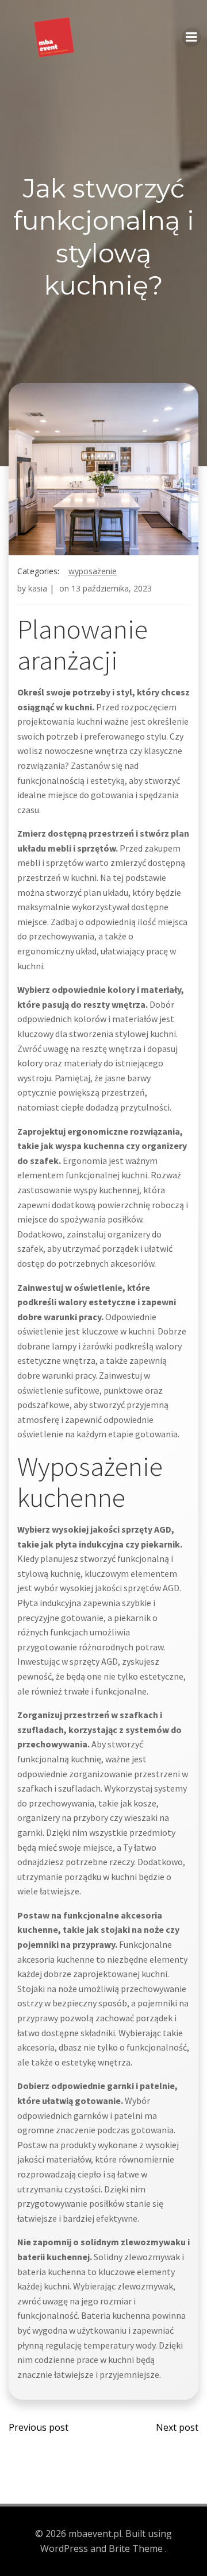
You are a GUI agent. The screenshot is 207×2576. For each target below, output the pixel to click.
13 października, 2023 (112, 588)
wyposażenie (93, 571)
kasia (38, 588)
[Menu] (191, 37)
